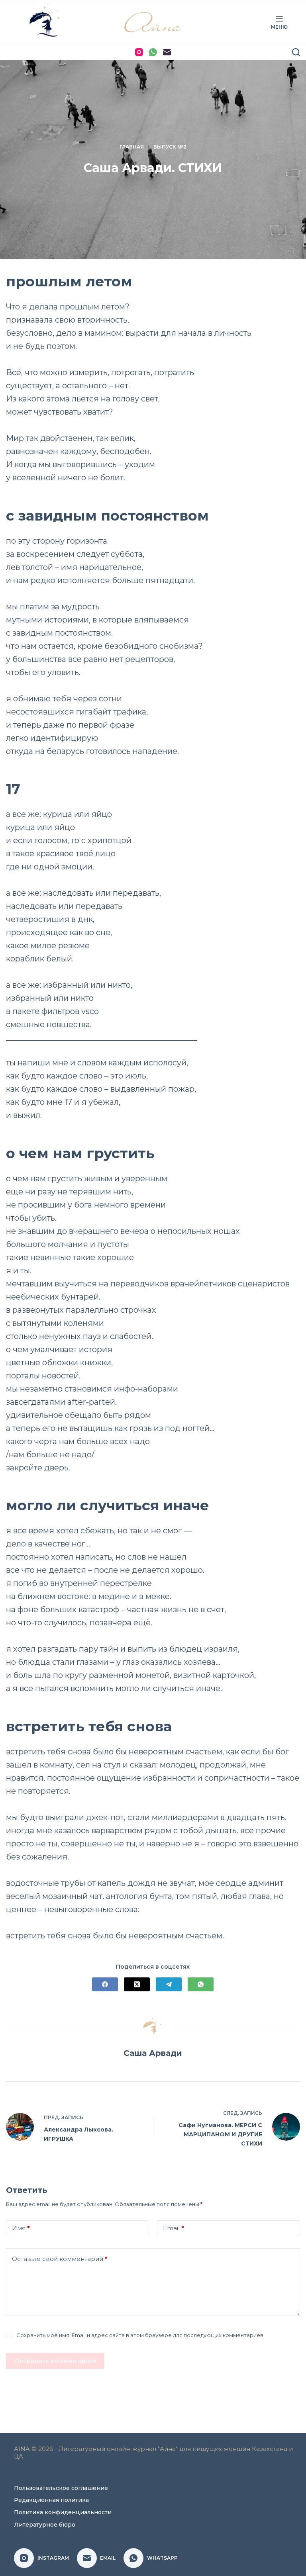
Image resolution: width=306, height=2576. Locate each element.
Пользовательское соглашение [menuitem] (61, 2488)
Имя (21, 2228)
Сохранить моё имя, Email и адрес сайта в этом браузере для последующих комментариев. (140, 2335)
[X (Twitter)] (137, 1984)
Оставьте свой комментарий (60, 2259)
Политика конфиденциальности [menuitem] (63, 2512)
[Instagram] (139, 52)
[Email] (167, 52)
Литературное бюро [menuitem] (45, 2525)
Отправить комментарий (55, 2361)
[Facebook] (105, 1984)
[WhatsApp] (153, 52)
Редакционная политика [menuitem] (51, 2500)
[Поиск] (296, 52)
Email (174, 2228)
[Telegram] (169, 1984)
